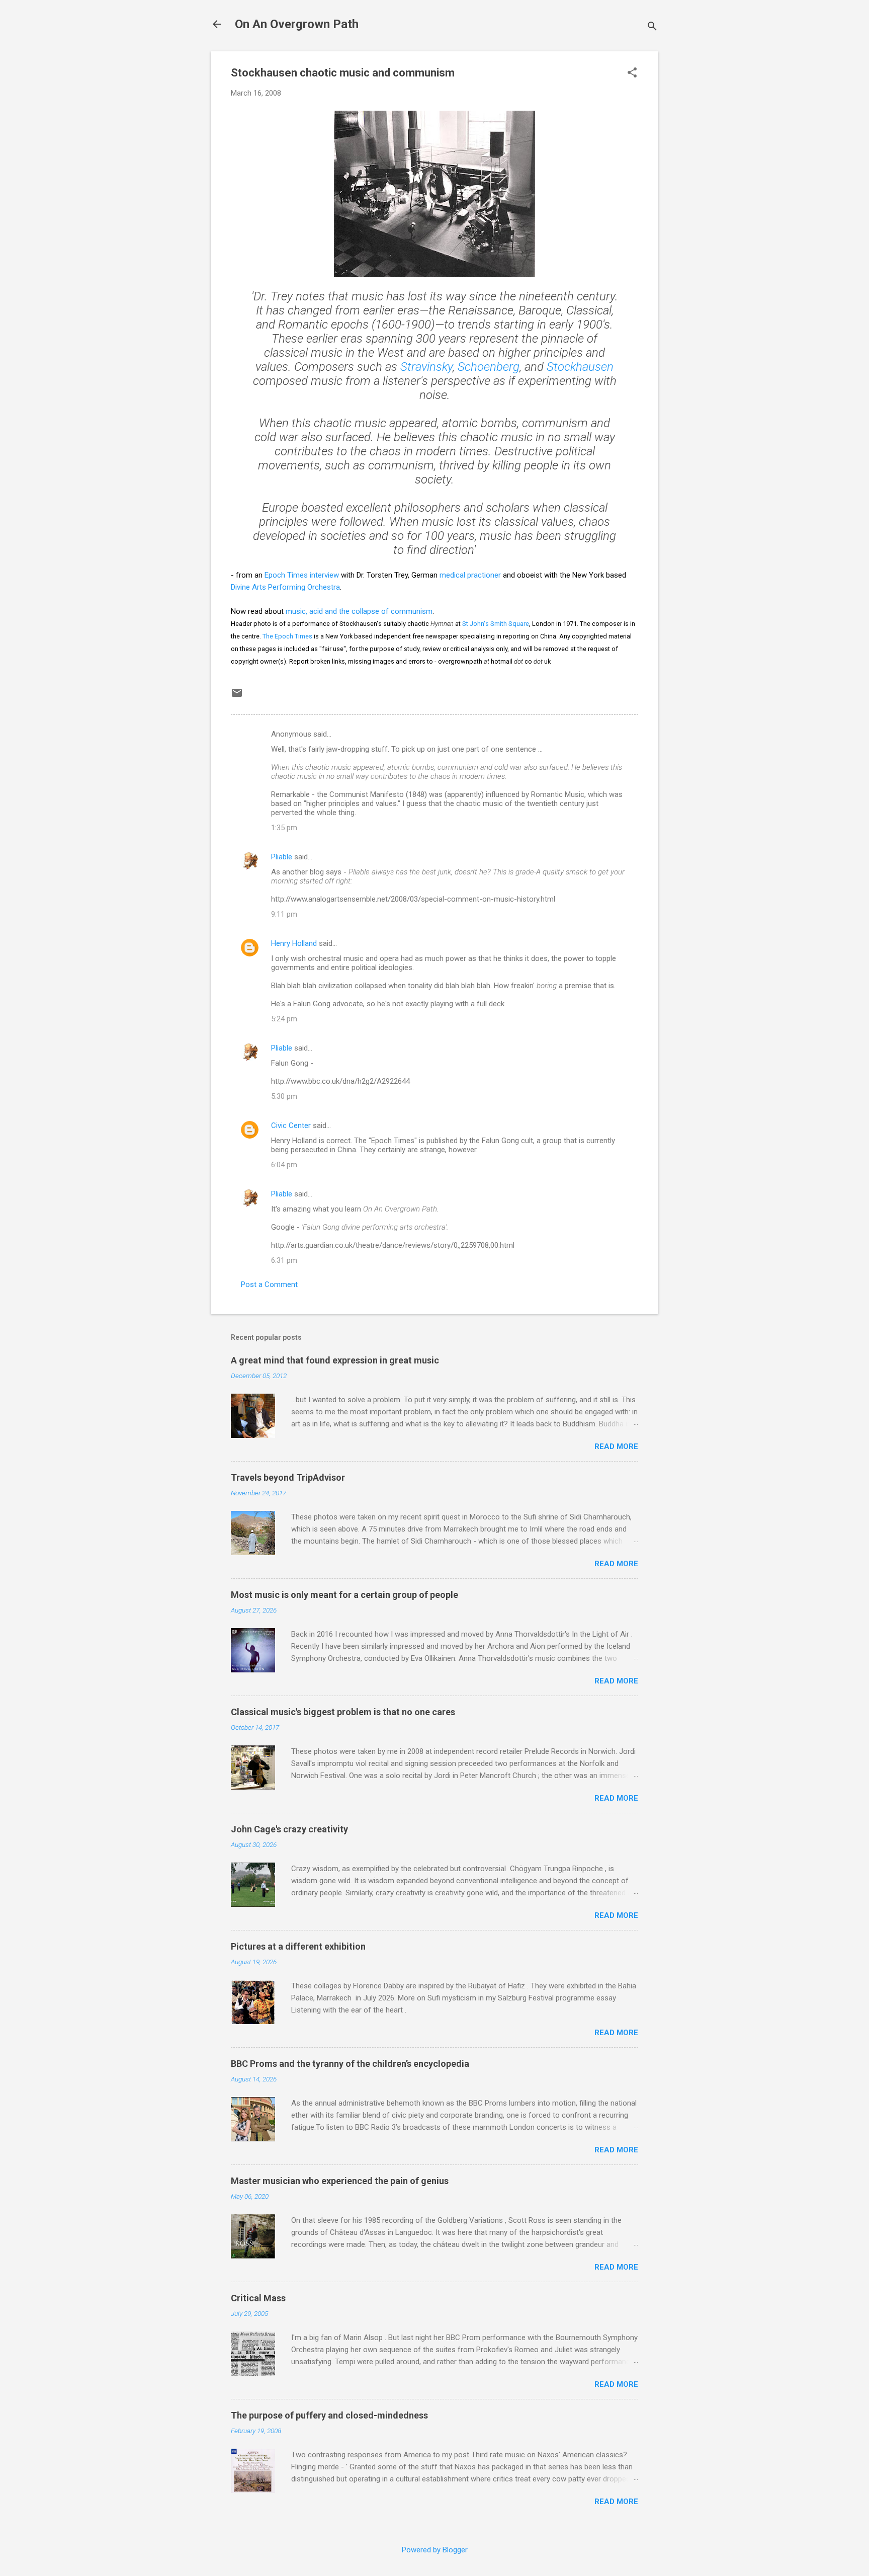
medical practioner (470, 575)
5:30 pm (284, 1096)
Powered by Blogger (435, 2550)
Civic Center (291, 1125)
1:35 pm (284, 828)
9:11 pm (284, 914)
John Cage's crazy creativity (289, 1829)
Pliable (282, 857)
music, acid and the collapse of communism (359, 611)
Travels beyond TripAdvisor (288, 1477)
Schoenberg (489, 367)
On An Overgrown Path (297, 24)
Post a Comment (269, 1284)
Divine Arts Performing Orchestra (285, 587)
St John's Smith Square (496, 624)
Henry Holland (294, 943)
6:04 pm (284, 1165)
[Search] (652, 27)
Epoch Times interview (302, 575)
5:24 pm (284, 1019)
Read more (616, 1446)
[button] (632, 73)
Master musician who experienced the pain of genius (340, 2181)
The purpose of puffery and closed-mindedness (329, 2415)
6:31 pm (284, 1260)
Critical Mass (258, 2298)
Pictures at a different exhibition (298, 1946)
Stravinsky (426, 367)
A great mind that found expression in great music (335, 1360)
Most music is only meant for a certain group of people (344, 1595)
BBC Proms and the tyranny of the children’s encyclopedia (350, 2064)
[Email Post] (237, 696)
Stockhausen (580, 367)
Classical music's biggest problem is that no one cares (343, 1712)
